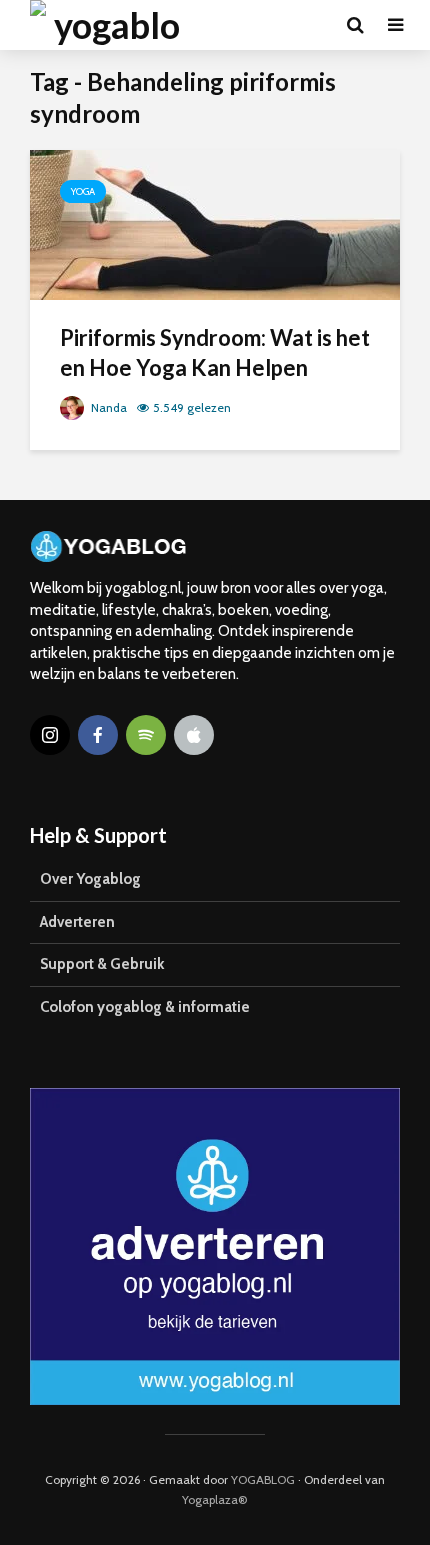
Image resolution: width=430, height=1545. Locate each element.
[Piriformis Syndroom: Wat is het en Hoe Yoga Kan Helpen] (215, 223)
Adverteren (77, 922)
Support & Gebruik (102, 964)
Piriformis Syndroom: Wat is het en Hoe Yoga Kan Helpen (215, 352)
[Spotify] (146, 735)
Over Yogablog (90, 879)
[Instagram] (50, 735)
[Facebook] (98, 735)
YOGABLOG (263, 1479)
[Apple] (194, 735)
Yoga (83, 191)
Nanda (107, 407)
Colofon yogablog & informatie (145, 1007)
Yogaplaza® (215, 1499)
